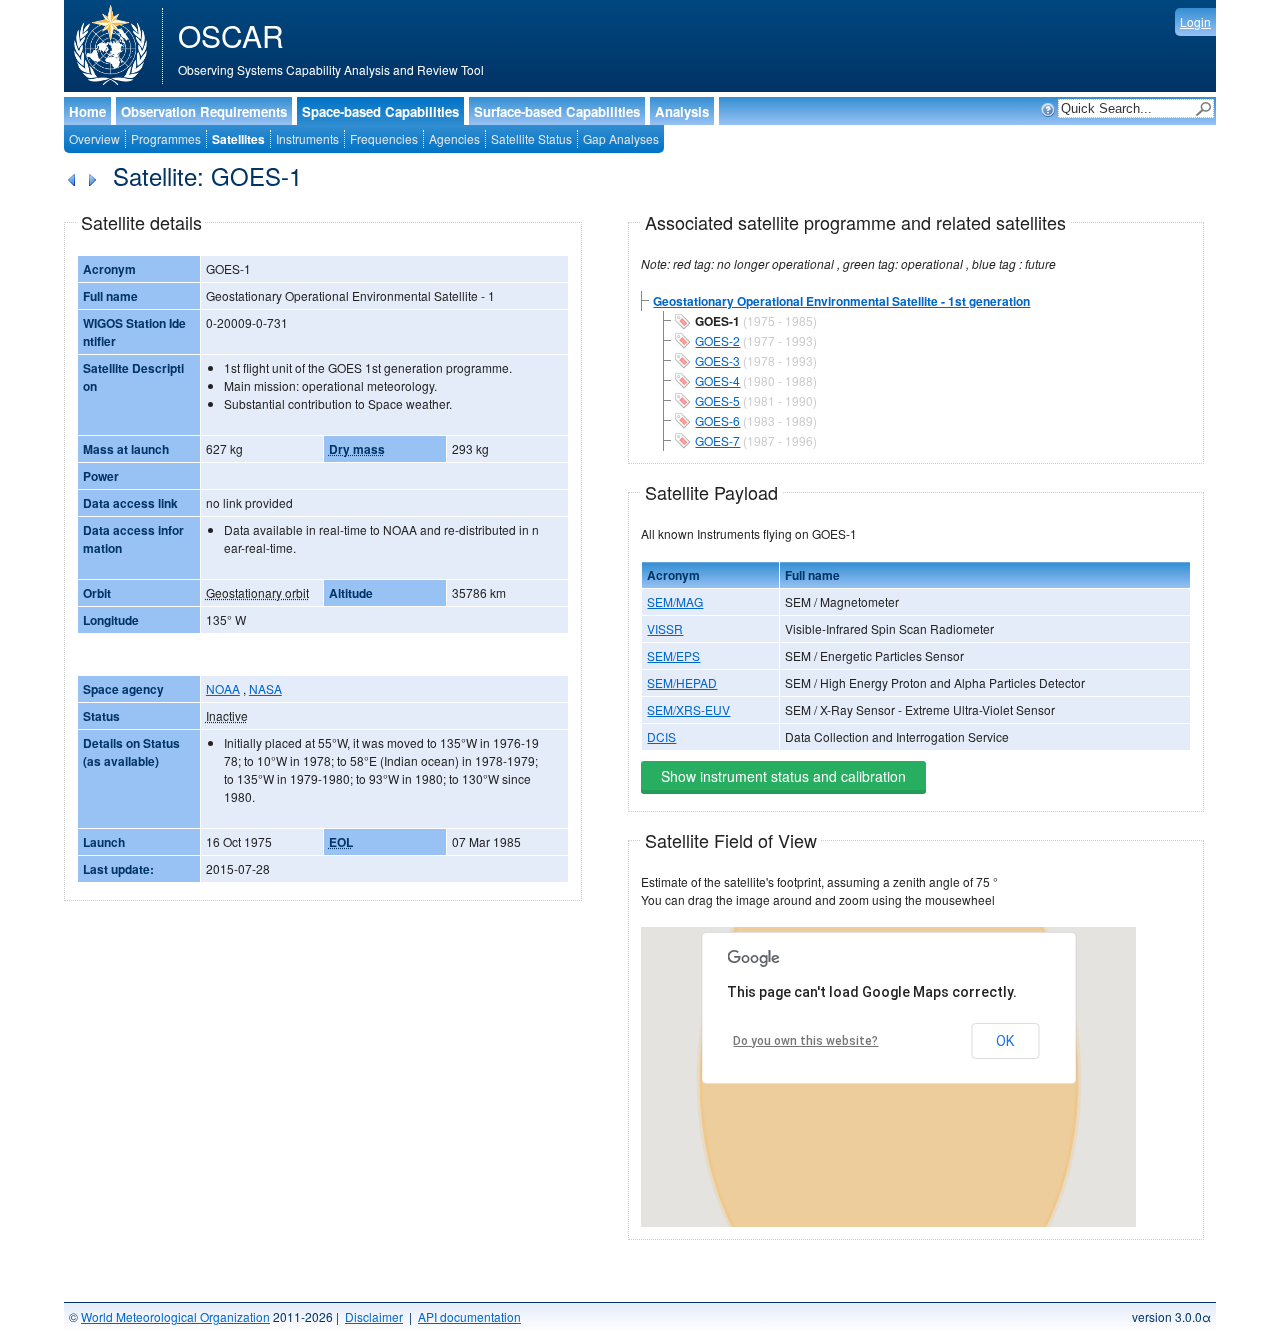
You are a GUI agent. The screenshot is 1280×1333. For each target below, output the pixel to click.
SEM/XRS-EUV (688, 709)
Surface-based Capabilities (557, 111)
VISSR (665, 628)
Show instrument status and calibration (783, 776)
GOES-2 (717, 340)
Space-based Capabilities (380, 111)
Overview (94, 138)
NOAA (223, 688)
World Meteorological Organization (175, 1316)
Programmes (166, 138)
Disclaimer (374, 1316)
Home (87, 111)
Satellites (238, 139)
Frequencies (384, 138)
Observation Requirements (204, 111)
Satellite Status (531, 138)
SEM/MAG (675, 601)
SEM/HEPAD (682, 682)
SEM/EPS (673, 655)
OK (1005, 1041)
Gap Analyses (621, 138)
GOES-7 (717, 440)
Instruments (307, 138)
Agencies (454, 138)
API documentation (469, 1316)
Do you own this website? (805, 1041)
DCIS (661, 736)
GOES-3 (717, 360)
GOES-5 (717, 400)
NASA (265, 688)
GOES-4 (717, 380)
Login (1195, 21)
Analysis (682, 111)
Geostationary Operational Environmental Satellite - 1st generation (841, 301)
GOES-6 (717, 420)
